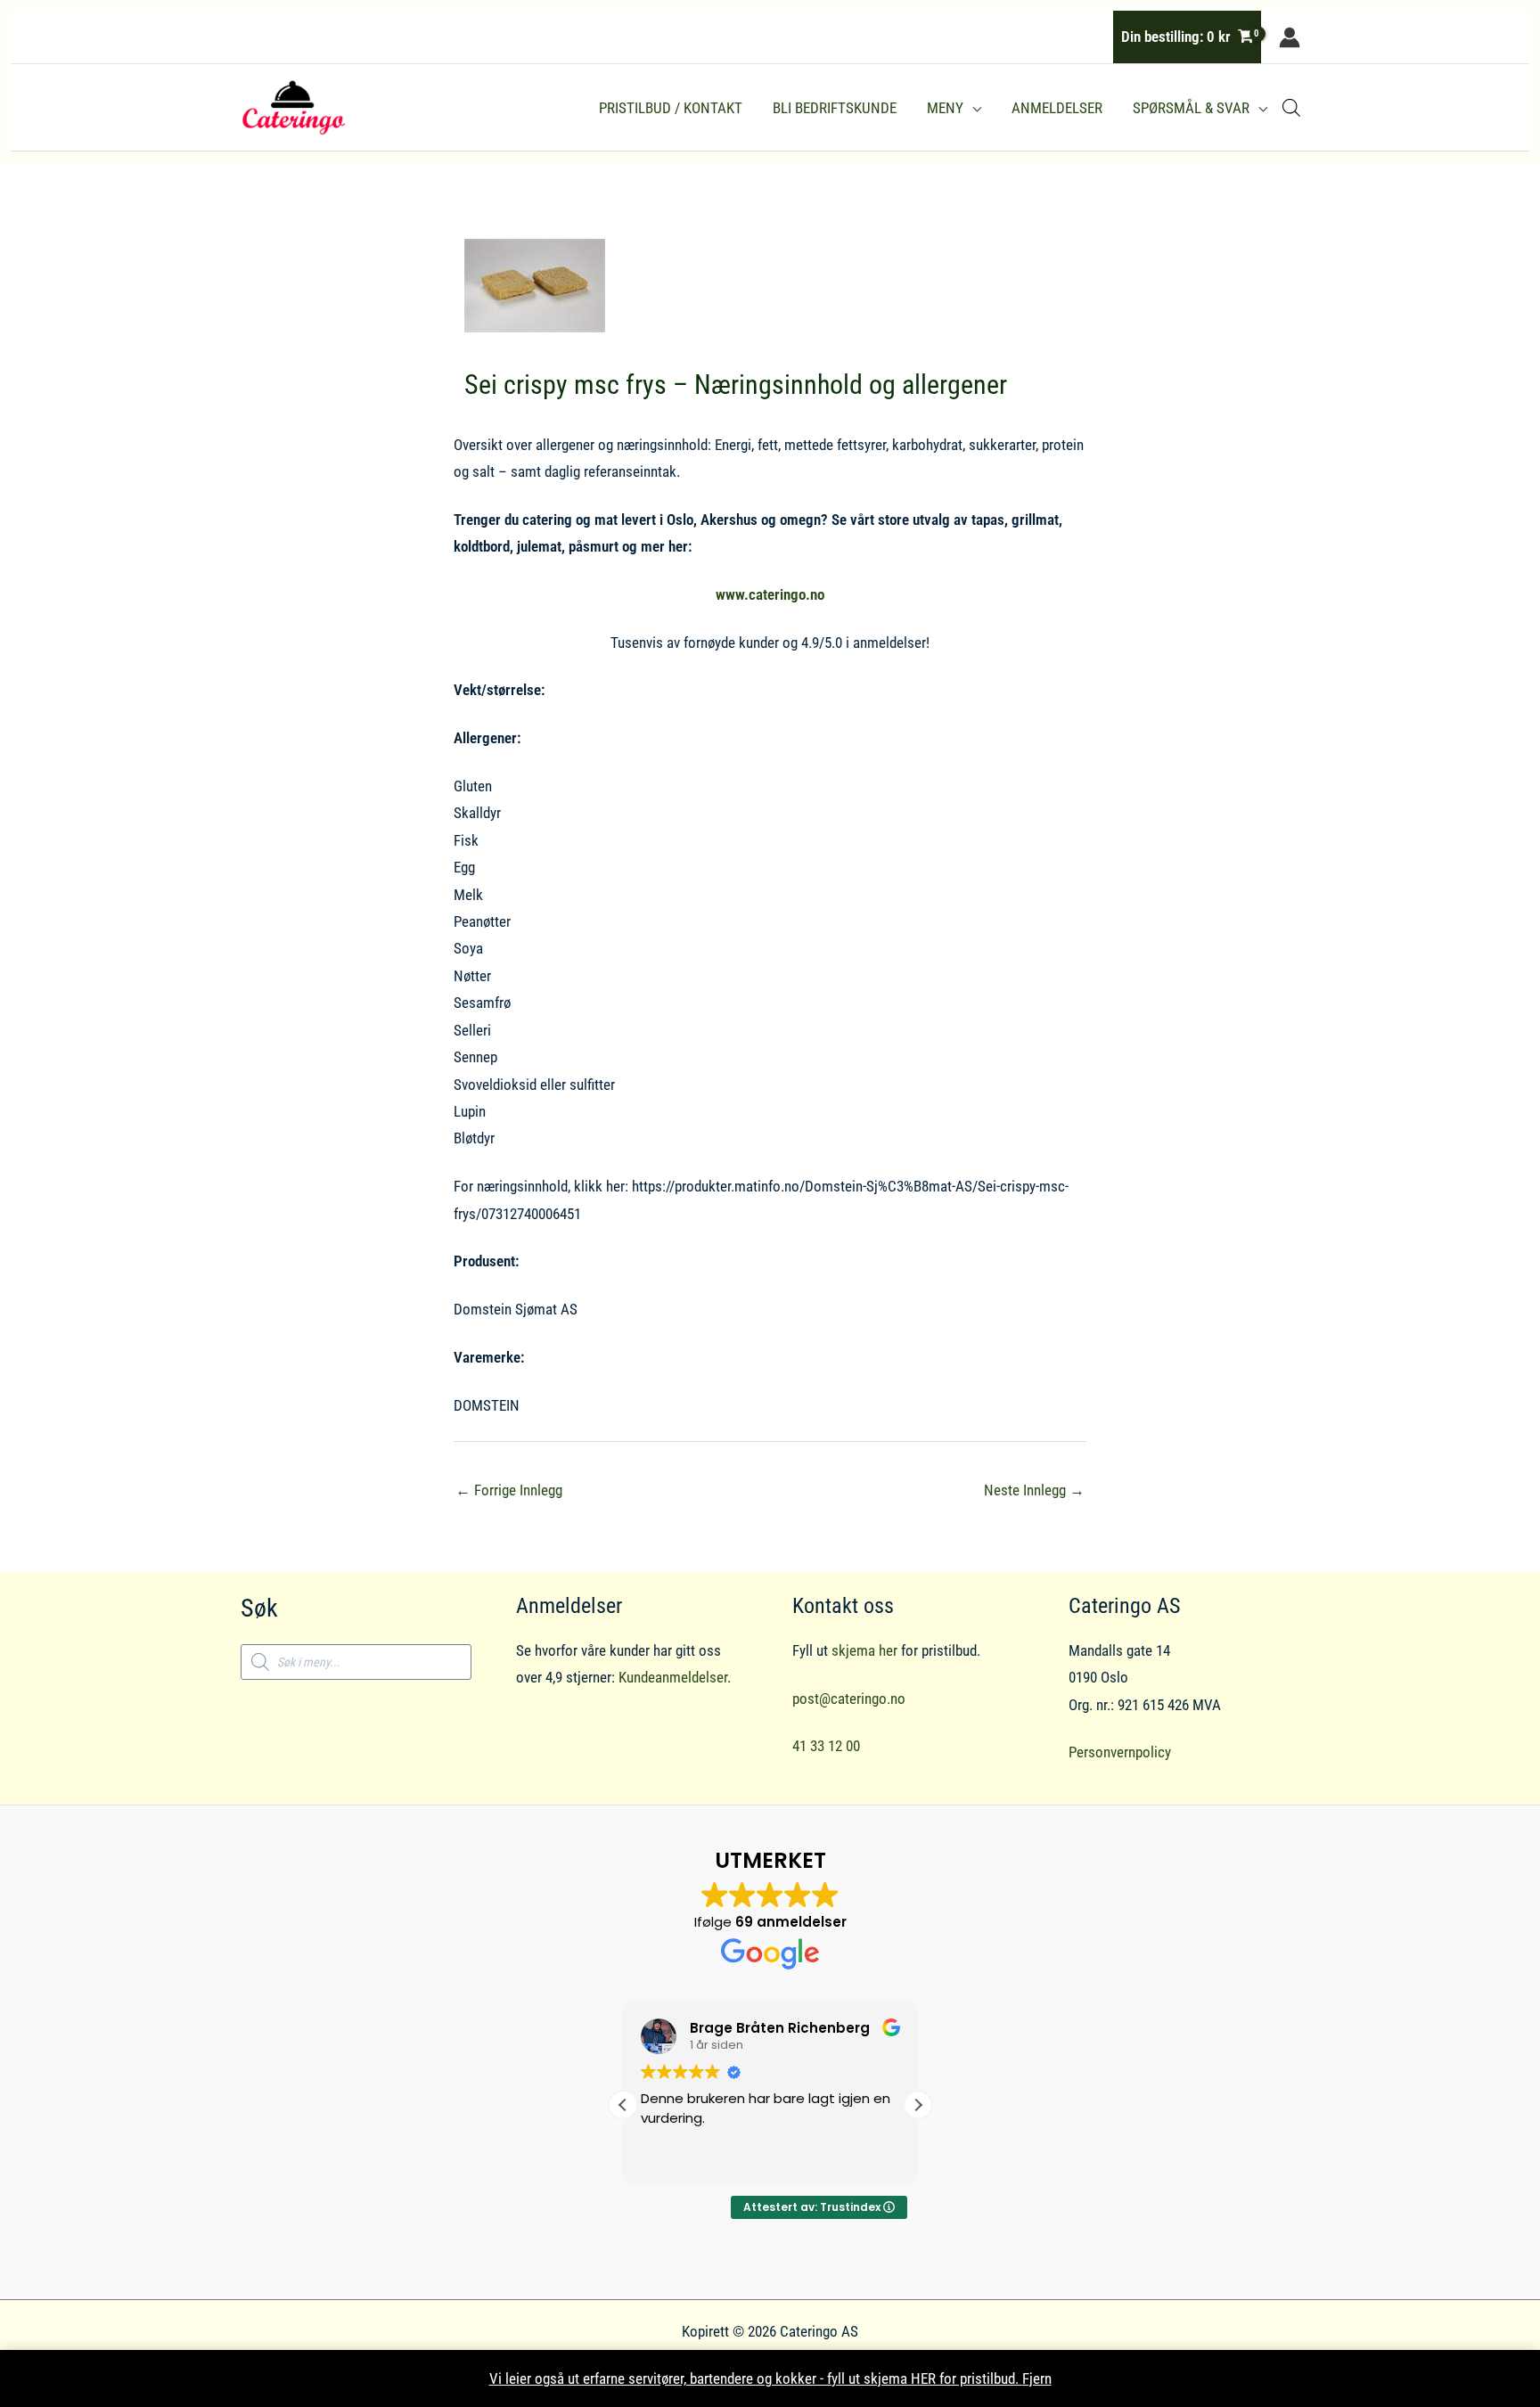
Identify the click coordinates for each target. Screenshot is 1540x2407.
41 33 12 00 (826, 1746)
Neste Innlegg (1034, 1490)
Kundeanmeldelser (673, 1677)
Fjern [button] (1037, 2378)
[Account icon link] (1290, 37)
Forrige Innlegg (509, 1490)
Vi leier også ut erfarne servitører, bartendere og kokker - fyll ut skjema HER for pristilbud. (756, 2378)
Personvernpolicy (1120, 1752)
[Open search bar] (1291, 108)
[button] (972, 108)
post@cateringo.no (849, 1699)
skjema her (864, 1650)
